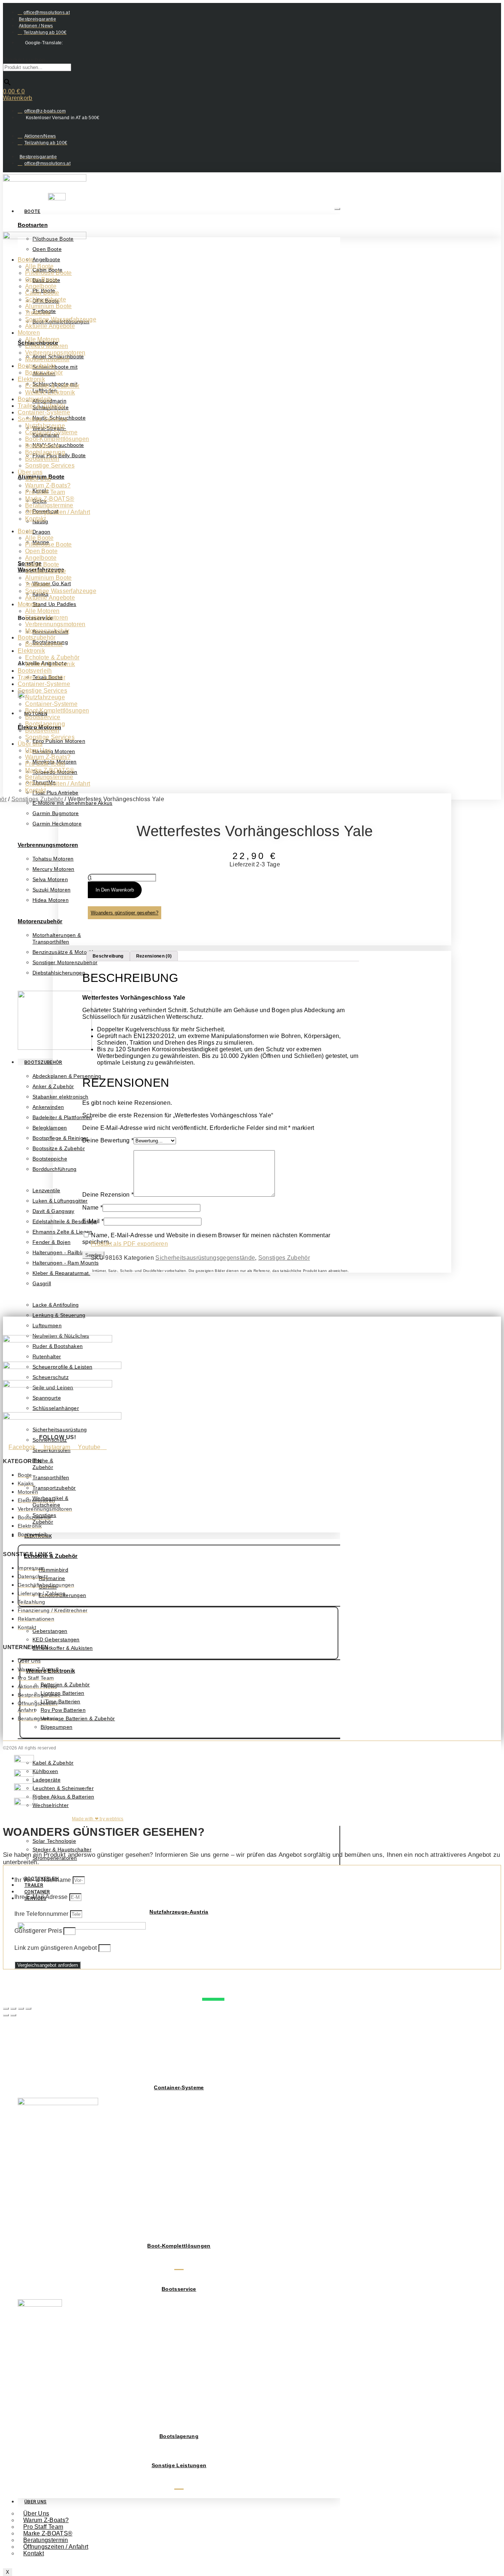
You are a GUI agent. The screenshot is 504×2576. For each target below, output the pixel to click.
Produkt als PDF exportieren (129, 1244)
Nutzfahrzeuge (45, 426)
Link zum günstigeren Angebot (56, 1948)
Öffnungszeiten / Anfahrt (56, 2547)
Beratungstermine (49, 505)
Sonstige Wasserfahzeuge (61, 319)
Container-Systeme (179, 2087)
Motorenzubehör (40, 921)
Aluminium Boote (49, 306)
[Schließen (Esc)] (28, 2008)
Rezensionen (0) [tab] (154, 956)
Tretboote (38, 313)
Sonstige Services (42, 419)
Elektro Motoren (47, 346)
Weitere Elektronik (50, 392)
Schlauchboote (46, 299)
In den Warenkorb (115, 890)
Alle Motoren (42, 339)
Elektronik (31, 379)
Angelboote (41, 286)
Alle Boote (39, 266)
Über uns (30, 472)
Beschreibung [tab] (108, 956)
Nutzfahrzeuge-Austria (179, 1912)
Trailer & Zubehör (42, 406)
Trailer (34, 1885)
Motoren (29, 333)
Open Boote (41, 280)
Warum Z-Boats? (48, 485)
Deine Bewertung (108, 1140)
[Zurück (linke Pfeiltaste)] (6, 2015)
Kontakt (34, 2553)
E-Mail (93, 1221)
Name (92, 1208)
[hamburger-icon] (337, 209)
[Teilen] (21, 2008)
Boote (32, 211)
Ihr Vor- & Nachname (44, 1880)
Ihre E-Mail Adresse (42, 1897)
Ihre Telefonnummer (42, 1914)
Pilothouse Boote (49, 273)
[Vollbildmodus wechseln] (13, 2008)
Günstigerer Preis (39, 1931)
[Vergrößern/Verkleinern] (6, 2008)
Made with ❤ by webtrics (98, 1819)
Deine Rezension (108, 1195)
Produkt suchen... (27, 60)
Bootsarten (33, 225)
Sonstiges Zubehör (37, 799)
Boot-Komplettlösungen (179, 2246)
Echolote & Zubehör (52, 386)
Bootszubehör (43, 1062)
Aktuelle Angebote (50, 326)
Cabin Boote (42, 293)
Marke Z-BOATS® (50, 499)
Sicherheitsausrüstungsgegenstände (205, 1258)
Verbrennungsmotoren (48, 845)
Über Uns (35, 2502)
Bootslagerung (179, 2436)
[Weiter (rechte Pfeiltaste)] (13, 2015)
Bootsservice (179, 2289)
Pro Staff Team (45, 492)
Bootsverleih (35, 399)
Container (37, 1892)
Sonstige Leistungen (179, 2465)
